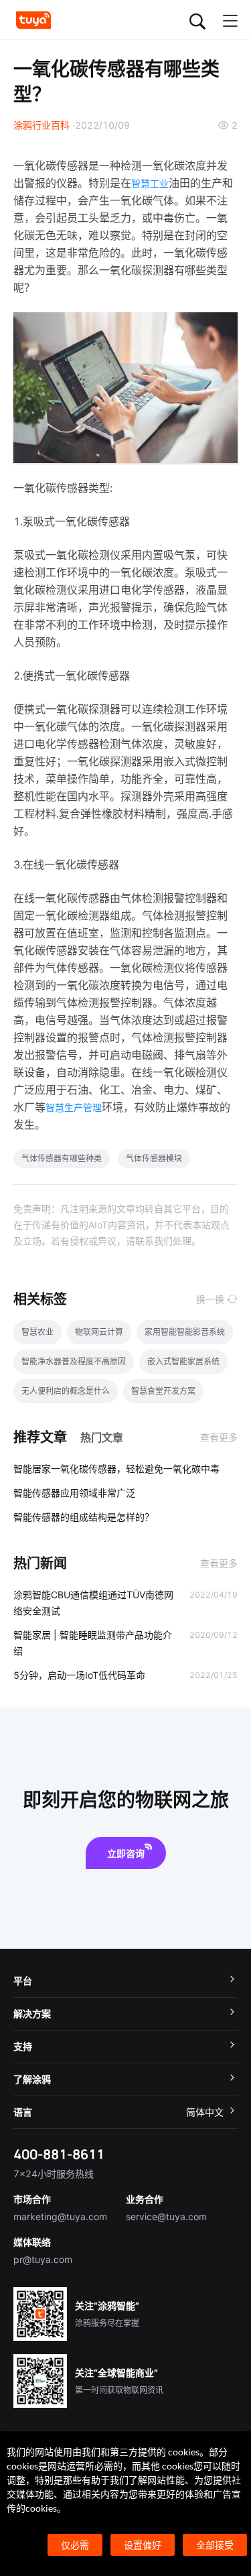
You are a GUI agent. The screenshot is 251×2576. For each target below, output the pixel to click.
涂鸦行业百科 (41, 125)
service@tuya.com (166, 2216)
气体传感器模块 (154, 1158)
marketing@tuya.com (60, 2216)
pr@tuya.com (43, 2259)
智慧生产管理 (74, 1107)
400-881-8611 (59, 2154)
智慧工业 (150, 183)
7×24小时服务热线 (54, 2174)
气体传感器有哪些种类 (62, 1158)
